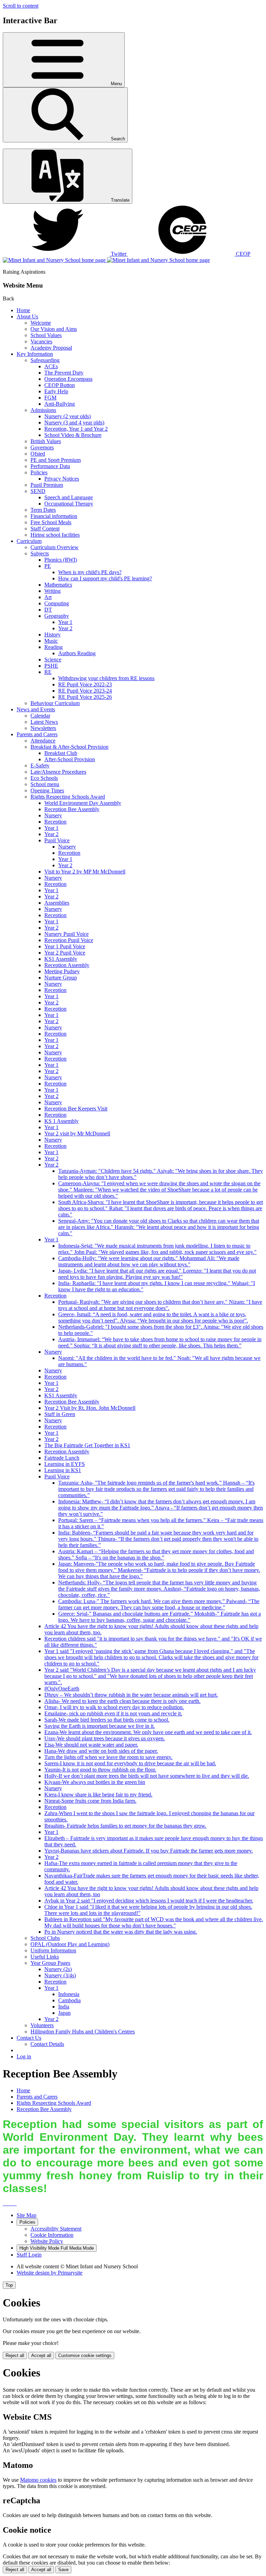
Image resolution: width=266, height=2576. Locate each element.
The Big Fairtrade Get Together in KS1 (87, 1445)
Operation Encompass (68, 379)
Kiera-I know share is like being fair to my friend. (98, 1795)
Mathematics (58, 585)
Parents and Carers (37, 734)
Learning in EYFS (65, 1464)
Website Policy (47, 2241)
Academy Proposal (51, 348)
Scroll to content (21, 6)
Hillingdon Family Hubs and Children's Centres (83, 2032)
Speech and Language (69, 497)
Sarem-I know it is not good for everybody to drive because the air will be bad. (130, 1763)
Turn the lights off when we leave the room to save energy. (108, 1757)
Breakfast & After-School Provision (69, 747)
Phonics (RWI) (61, 560)
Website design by (50, 2273)
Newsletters (43, 728)
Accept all (41, 2355)
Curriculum (29, 541)
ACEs (51, 366)
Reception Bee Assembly (72, 809)
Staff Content (45, 529)
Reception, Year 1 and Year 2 (76, 429)
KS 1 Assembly (61, 1121)
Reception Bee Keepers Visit (76, 1109)
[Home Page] (106, 260)
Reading (54, 647)
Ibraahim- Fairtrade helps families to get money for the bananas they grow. (125, 1826)
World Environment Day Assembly (83, 803)
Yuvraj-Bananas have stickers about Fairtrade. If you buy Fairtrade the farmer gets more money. (149, 1851)
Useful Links (45, 1957)
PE (48, 566)
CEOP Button (60, 385)
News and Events (36, 709)
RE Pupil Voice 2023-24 (85, 691)
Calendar (40, 716)
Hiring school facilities (55, 535)
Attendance (43, 741)
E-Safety (40, 766)
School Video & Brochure (73, 435)
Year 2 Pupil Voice (65, 953)
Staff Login (29, 2255)
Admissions (43, 410)
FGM (50, 398)
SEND (38, 491)
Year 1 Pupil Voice (65, 946)
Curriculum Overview (55, 547)
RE (48, 672)
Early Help (56, 391)
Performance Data (50, 466)
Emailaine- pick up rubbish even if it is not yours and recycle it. (113, 1713)
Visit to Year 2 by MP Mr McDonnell (85, 872)
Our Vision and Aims (54, 329)
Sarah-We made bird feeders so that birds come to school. (107, 1720)
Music (51, 641)
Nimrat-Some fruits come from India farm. (90, 1801)
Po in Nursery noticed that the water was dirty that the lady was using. (121, 1932)
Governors (42, 447)
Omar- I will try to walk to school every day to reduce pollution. (114, 1707)
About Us (27, 316)
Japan (64, 2013)
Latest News (44, 722)
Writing (52, 591)
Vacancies (41, 341)
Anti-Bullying (60, 404)
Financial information (54, 516)
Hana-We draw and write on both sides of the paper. (101, 1751)
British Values (46, 441)
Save (63, 2570)
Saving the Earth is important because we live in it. (100, 1726)
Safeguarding (45, 360)
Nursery (53, 815)
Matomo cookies (38, 2480)
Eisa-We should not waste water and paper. (91, 1745)
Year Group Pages (50, 1963)
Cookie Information (52, 2235)
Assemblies (57, 903)
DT (48, 610)
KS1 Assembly (61, 959)
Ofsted (38, 454)
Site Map (26, 2215)
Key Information (35, 354)
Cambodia (69, 2000)
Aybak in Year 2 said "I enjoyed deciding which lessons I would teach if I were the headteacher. (149, 1901)
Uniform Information (53, 1950)
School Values (46, 335)
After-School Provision (70, 759)
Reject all (15, 2355)
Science (53, 660)
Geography (57, 616)
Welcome (41, 323)
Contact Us (29, 2038)
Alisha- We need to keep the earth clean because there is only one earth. (122, 1701)
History (52, 635)
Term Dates (43, 510)
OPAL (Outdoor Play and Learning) (70, 1944)
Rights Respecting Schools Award (68, 797)
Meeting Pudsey (62, 971)
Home (23, 310)
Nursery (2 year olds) (68, 416)
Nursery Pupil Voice (66, 934)
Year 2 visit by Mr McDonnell (77, 1133)
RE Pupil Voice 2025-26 (85, 697)
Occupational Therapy (69, 504)
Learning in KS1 (63, 1470)
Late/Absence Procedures (58, 772)
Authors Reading (77, 653)
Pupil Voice (57, 840)
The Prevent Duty (64, 373)
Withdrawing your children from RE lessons (106, 678)
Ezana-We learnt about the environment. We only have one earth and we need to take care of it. (148, 1732)
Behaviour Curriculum (55, 703)
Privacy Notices (62, 479)
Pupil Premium (47, 485)
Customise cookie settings (85, 2355)
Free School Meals (51, 522)
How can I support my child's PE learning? (105, 578)
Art (48, 597)
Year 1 (65, 622)
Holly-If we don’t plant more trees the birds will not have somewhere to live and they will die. (147, 1776)
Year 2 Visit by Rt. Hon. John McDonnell (90, 1408)
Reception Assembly (67, 965)
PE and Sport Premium (56, 460)
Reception (55, 822)
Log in (24, 2056)
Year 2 (65, 628)
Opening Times (47, 790)
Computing (57, 603)
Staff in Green (60, 1414)
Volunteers (42, 2025)
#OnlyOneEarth (62, 1689)
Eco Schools (44, 778)
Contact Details (47, 2044)
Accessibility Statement (56, 2229)
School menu (45, 784)
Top (9, 2285)
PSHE (51, 666)
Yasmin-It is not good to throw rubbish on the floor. (100, 1770)
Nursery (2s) (58, 1969)
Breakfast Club (61, 753)
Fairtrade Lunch (62, 1458)
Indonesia (69, 1994)
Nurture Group (61, 978)
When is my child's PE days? (90, 572)
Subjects (40, 553)
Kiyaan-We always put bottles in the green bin (95, 1782)
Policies (39, 472)
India (64, 2007)
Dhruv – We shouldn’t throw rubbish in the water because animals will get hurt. (131, 1695)
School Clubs (45, 1938)
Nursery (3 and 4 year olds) (74, 423)
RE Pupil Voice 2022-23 (85, 684)
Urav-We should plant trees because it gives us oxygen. (105, 1738)
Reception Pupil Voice (69, 940)
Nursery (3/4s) (60, 1975)
